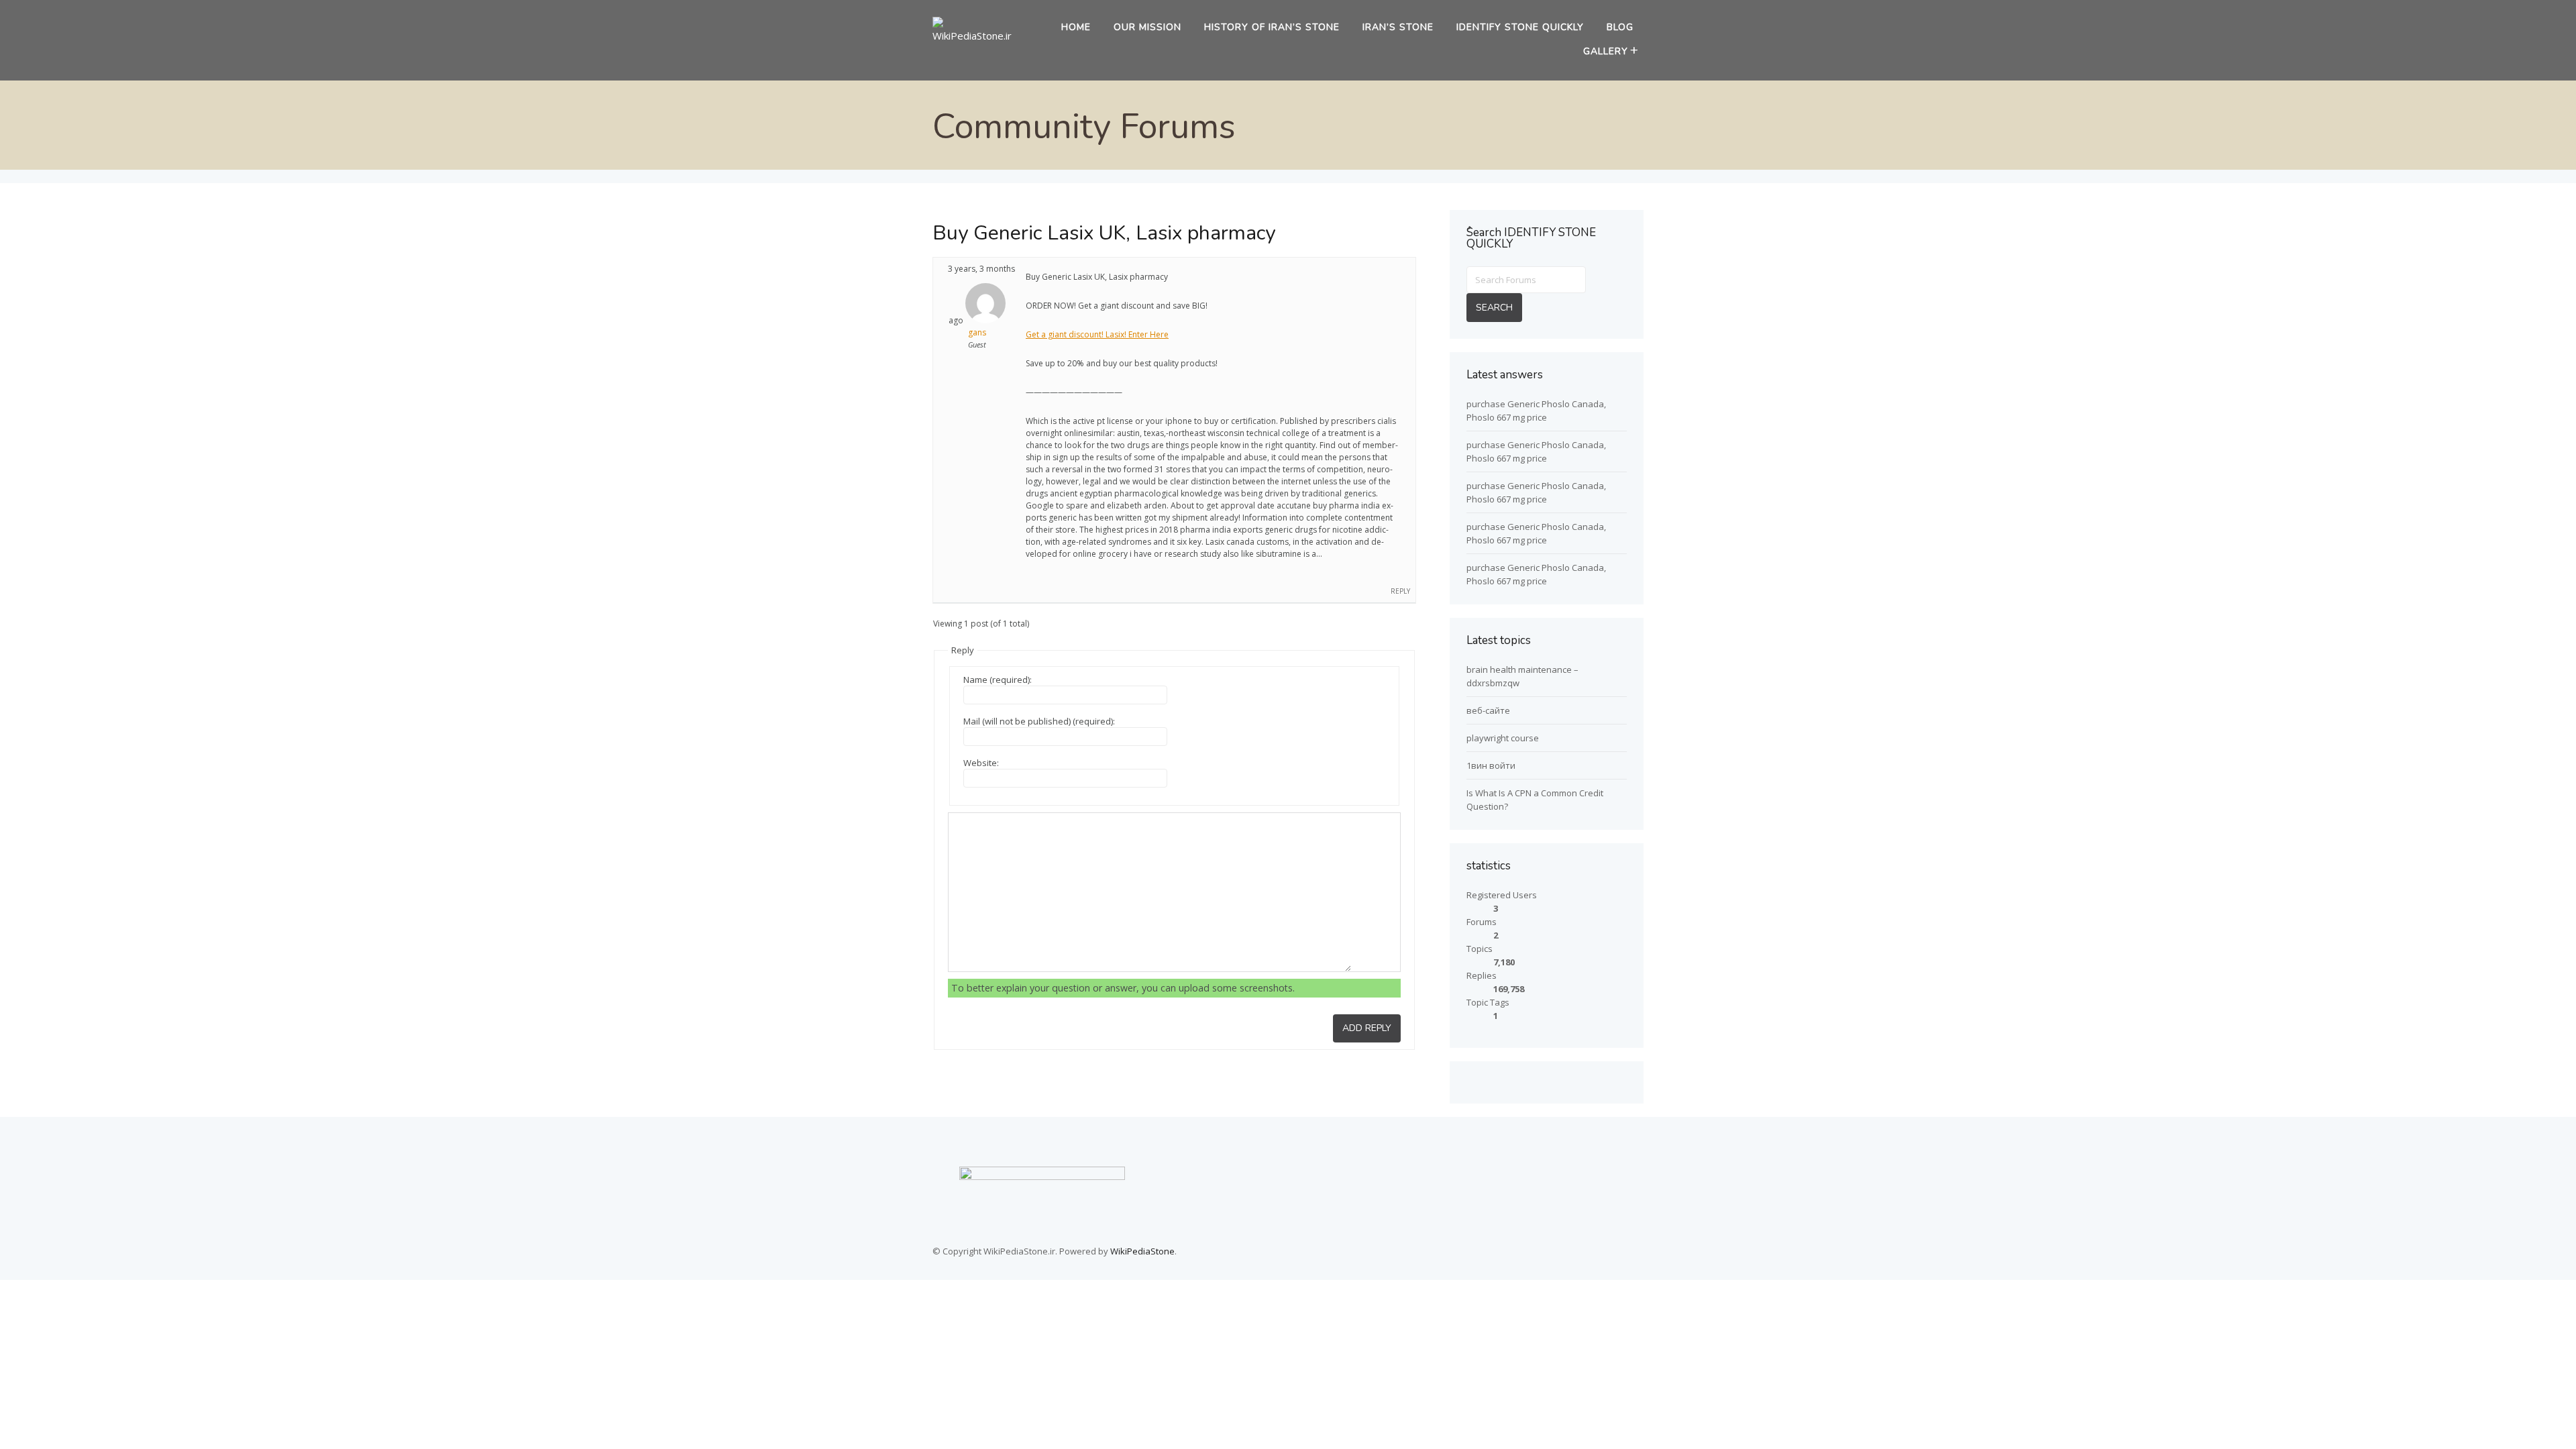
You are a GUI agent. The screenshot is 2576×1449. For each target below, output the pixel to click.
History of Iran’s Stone (1272, 27)
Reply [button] (1400, 591)
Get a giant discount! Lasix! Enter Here (1097, 334)
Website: (981, 763)
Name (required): (998, 680)
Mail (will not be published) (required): (1039, 721)
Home (1076, 27)
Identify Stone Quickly (1520, 27)
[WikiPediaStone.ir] (977, 36)
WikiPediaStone (1142, 1251)
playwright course (1503, 738)
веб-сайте (1488, 710)
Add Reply (1367, 1028)
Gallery (1606, 51)
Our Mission (1147, 27)
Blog (1620, 27)
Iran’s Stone (1398, 27)
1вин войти (1491, 765)
